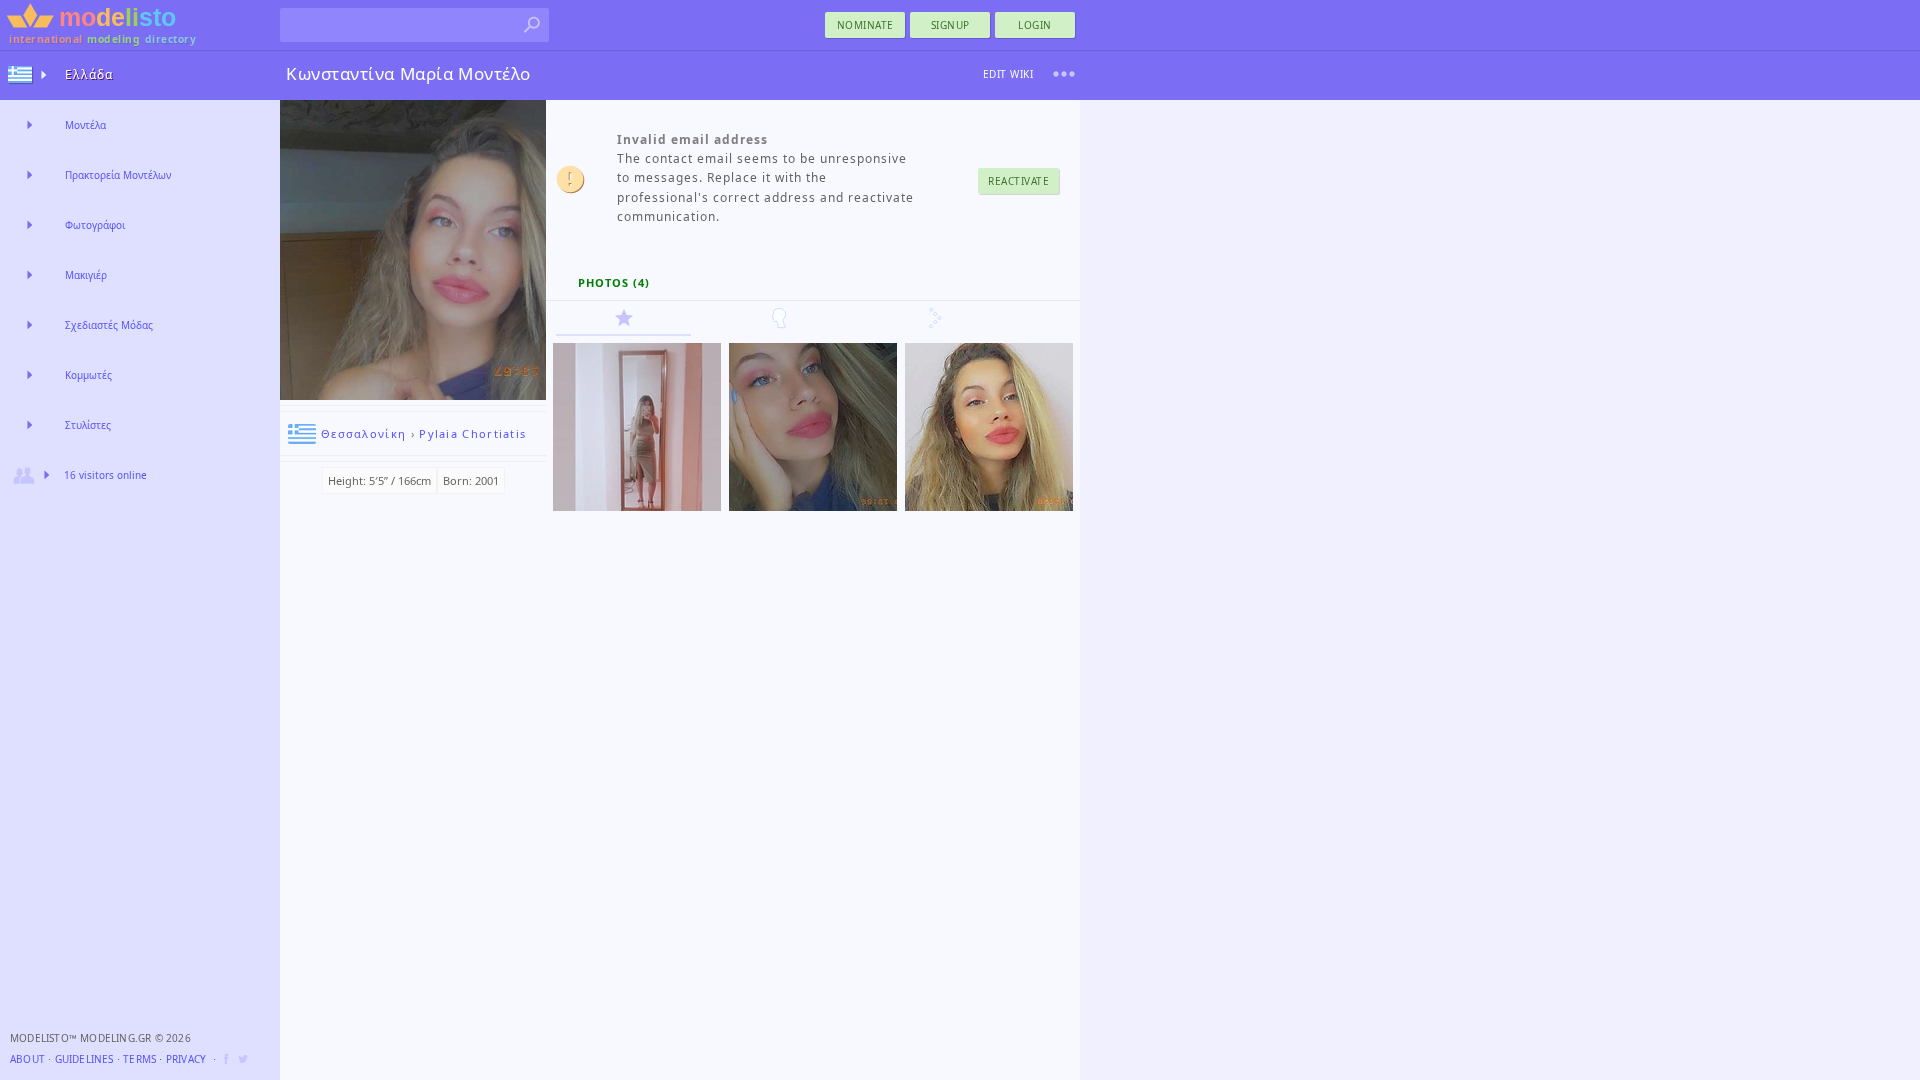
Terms (139, 1059)
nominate (865, 25)
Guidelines (84, 1059)
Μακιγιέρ (86, 275)
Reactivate (1018, 181)
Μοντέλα (85, 125)
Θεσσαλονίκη (363, 433)
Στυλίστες (88, 425)
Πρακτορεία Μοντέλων (118, 175)
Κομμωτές (88, 375)
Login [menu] (1035, 25)
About (27, 1059)
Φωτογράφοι (95, 225)
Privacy (186, 1059)
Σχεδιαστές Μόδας (109, 325)
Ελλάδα (89, 74)
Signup (950, 25)
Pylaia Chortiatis (472, 433)
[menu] (1064, 74)
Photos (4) (614, 282)
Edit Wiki (1008, 74)
